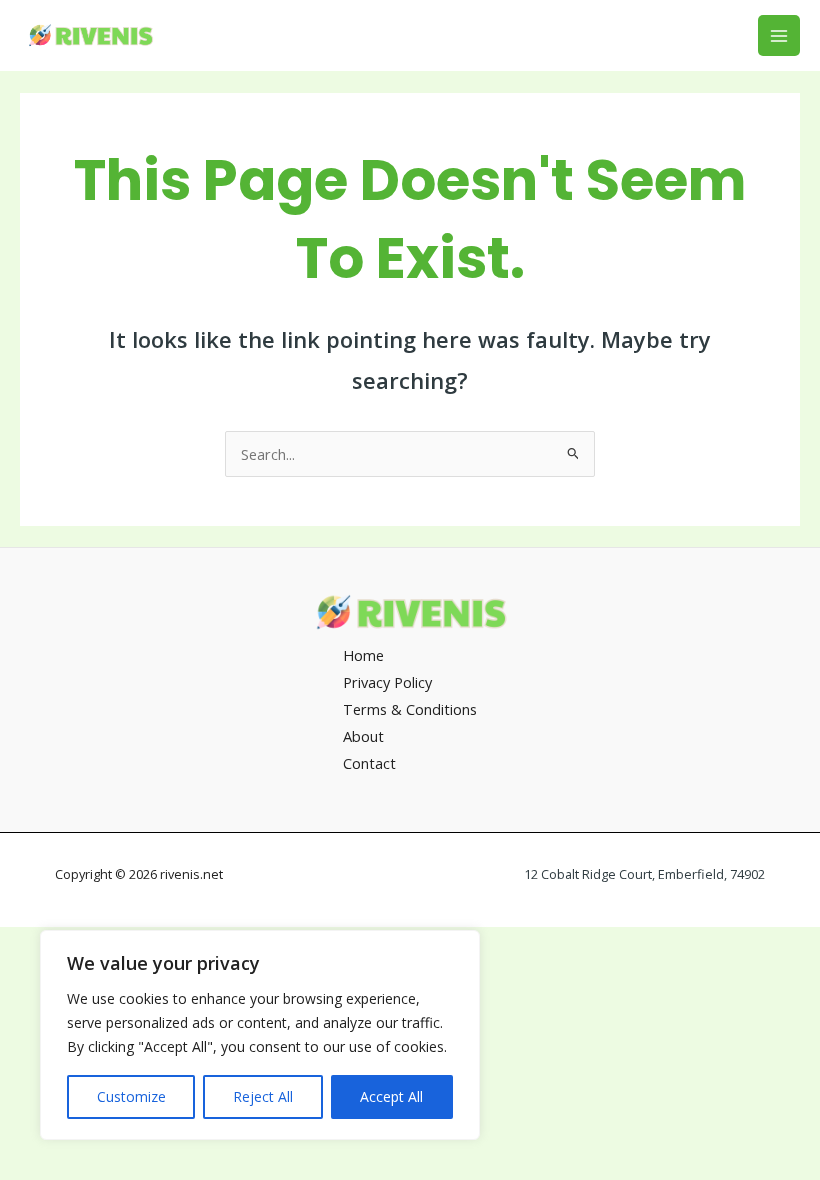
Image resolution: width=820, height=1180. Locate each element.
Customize (131, 1096)
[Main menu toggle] (779, 36)
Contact (369, 763)
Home (363, 655)
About (363, 736)
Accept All (391, 1096)
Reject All (263, 1096)
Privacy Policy (387, 682)
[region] (260, 1035)
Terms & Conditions (410, 709)
